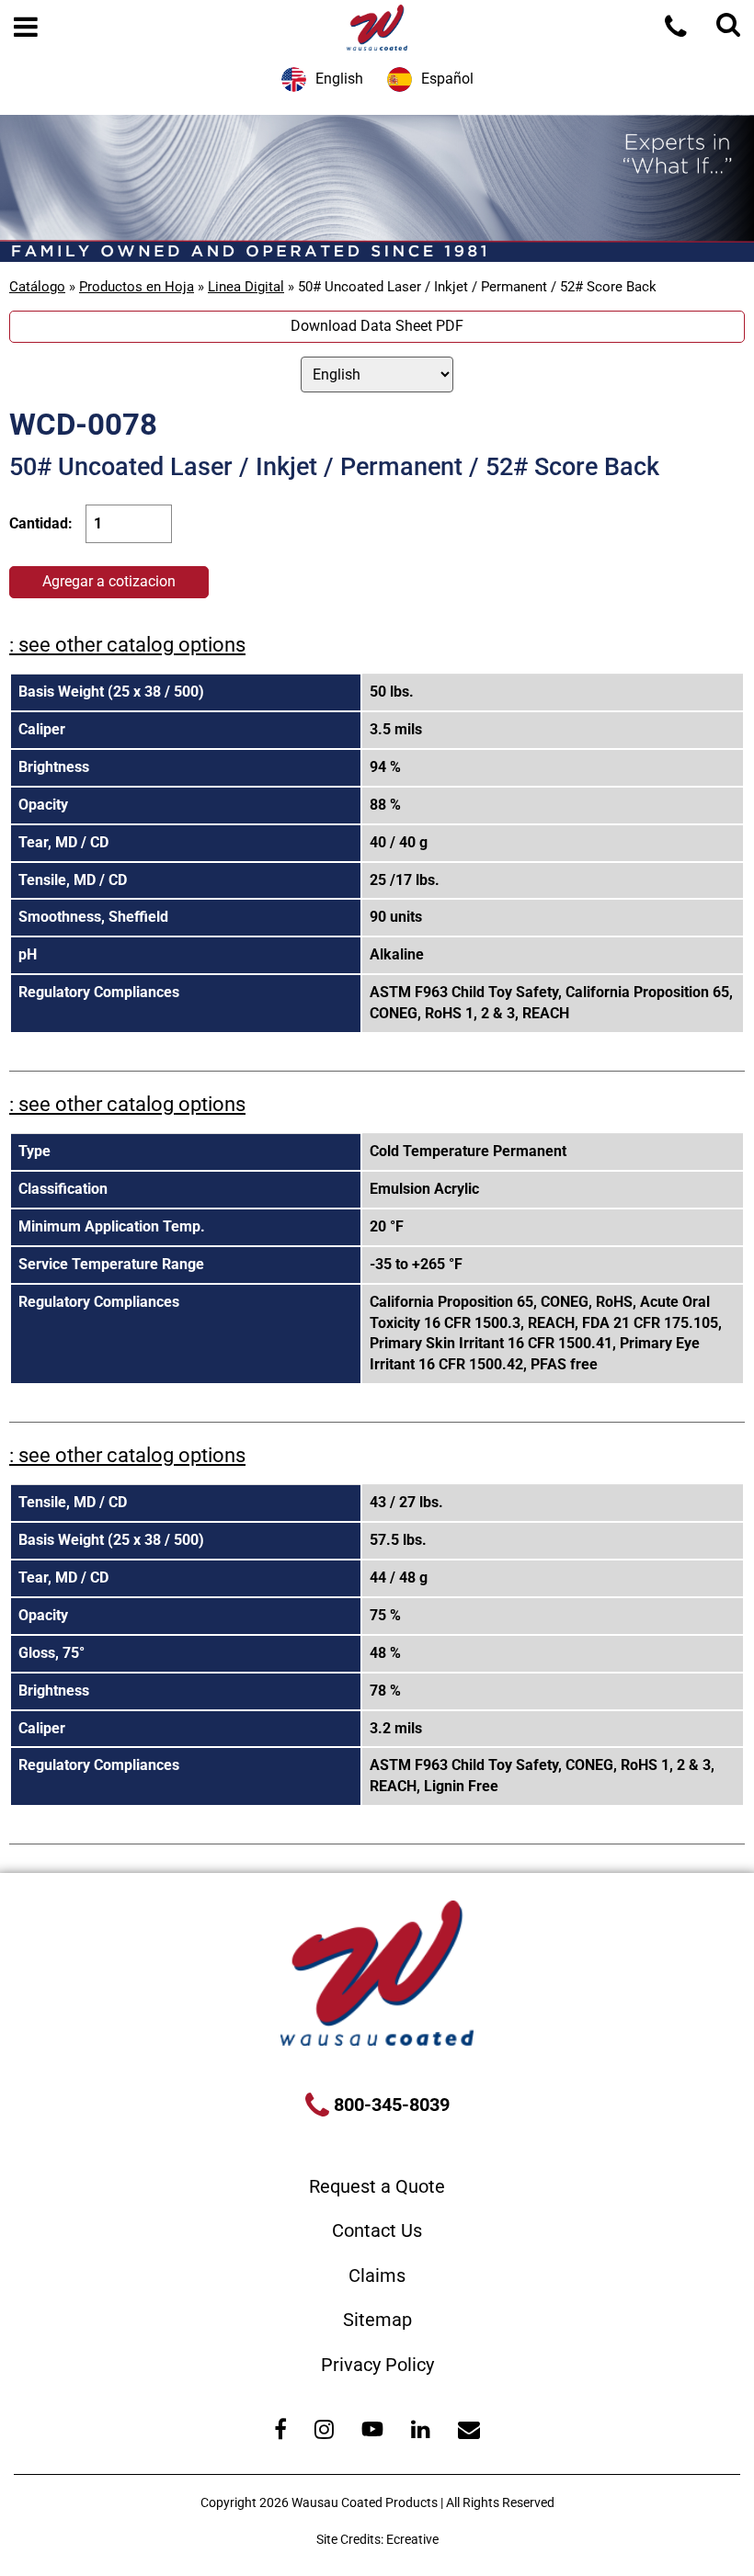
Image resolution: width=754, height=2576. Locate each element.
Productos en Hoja (137, 287)
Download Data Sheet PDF (377, 326)
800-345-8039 (389, 2105)
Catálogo (37, 287)
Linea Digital (246, 287)
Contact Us (377, 2230)
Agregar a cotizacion (109, 581)
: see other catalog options (127, 645)
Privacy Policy (377, 2365)
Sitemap (377, 2320)
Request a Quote (377, 2186)
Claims (377, 2275)
